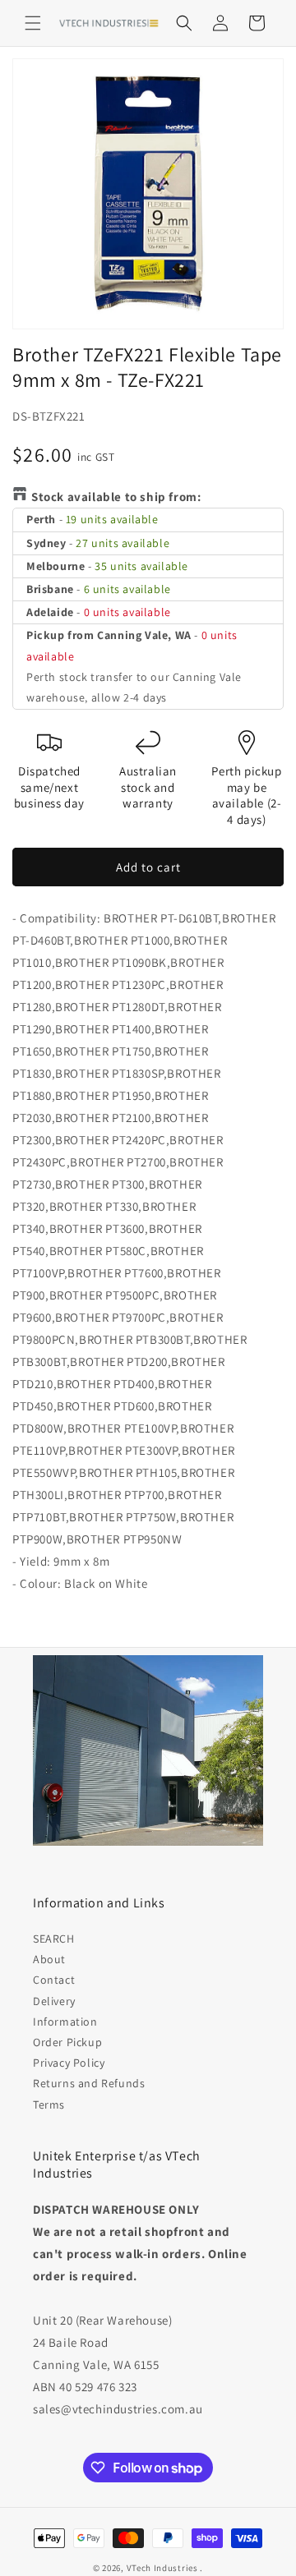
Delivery (54, 2001)
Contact (54, 1980)
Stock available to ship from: (116, 497)
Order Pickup (67, 2042)
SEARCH (54, 1939)
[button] (33, 23)
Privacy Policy (69, 2063)
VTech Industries (162, 2568)
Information (65, 2022)
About (49, 1959)
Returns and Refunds (89, 2083)
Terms (49, 2104)
